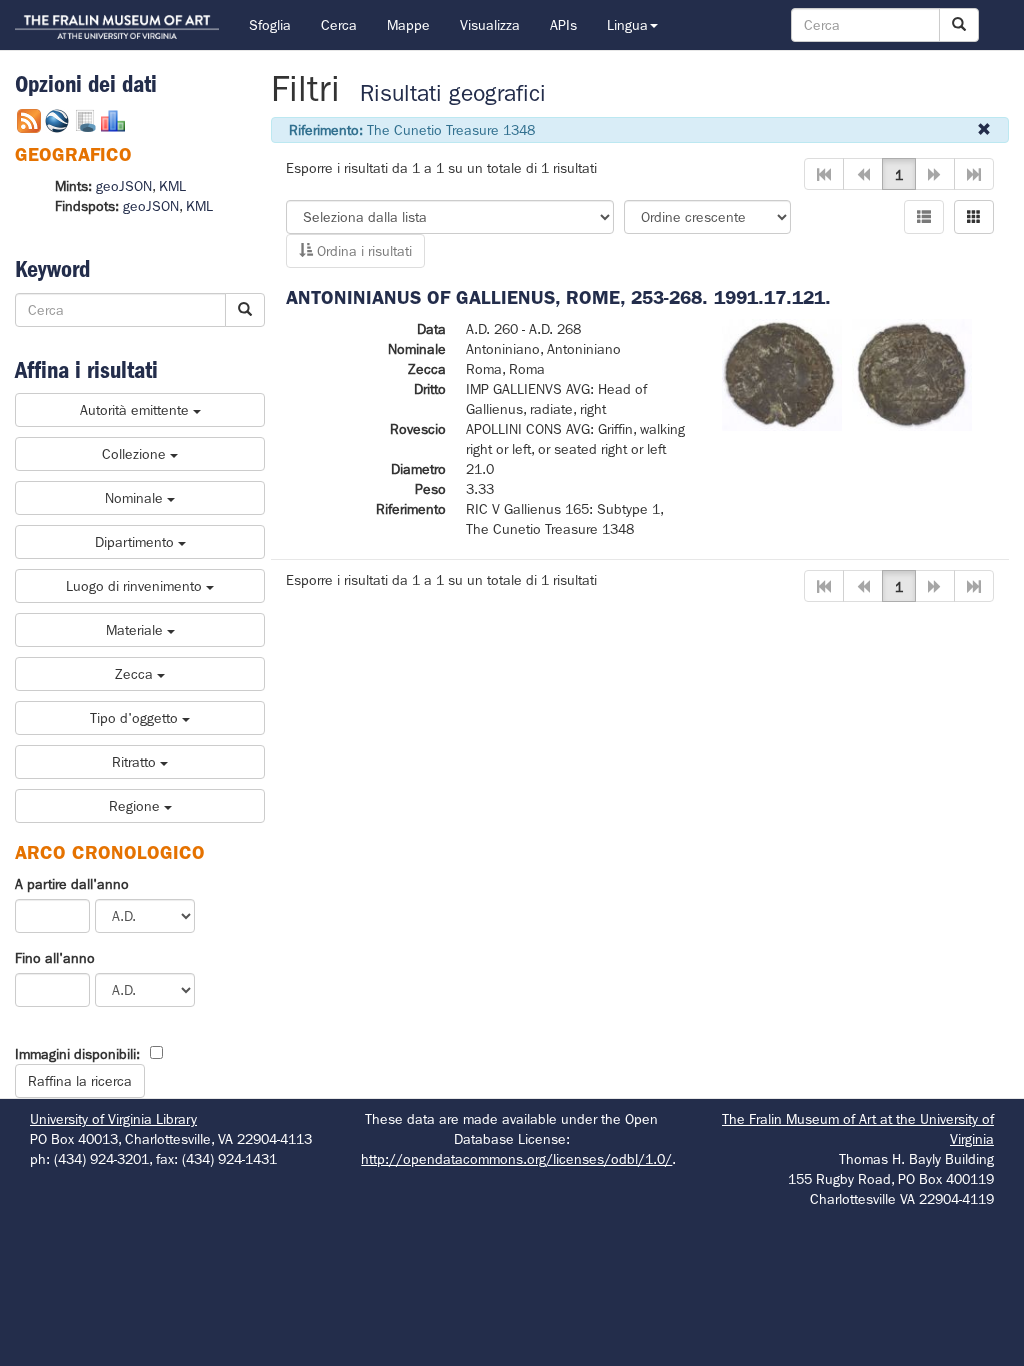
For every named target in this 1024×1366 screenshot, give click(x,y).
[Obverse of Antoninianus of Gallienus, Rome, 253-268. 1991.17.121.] (782, 374)
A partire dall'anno (72, 884)
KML (172, 186)
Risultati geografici (453, 93)
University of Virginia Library (113, 1119)
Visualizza (490, 25)
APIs (563, 25)
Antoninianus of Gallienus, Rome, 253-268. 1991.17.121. (558, 297)
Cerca (339, 25)
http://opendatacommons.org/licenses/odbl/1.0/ (516, 1159)
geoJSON (124, 186)
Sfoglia (270, 25)
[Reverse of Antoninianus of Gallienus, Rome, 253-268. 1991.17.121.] (912, 374)
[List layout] (924, 217)
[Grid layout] (974, 217)
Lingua (627, 25)
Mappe (408, 25)
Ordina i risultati (362, 251)
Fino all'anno (55, 958)
